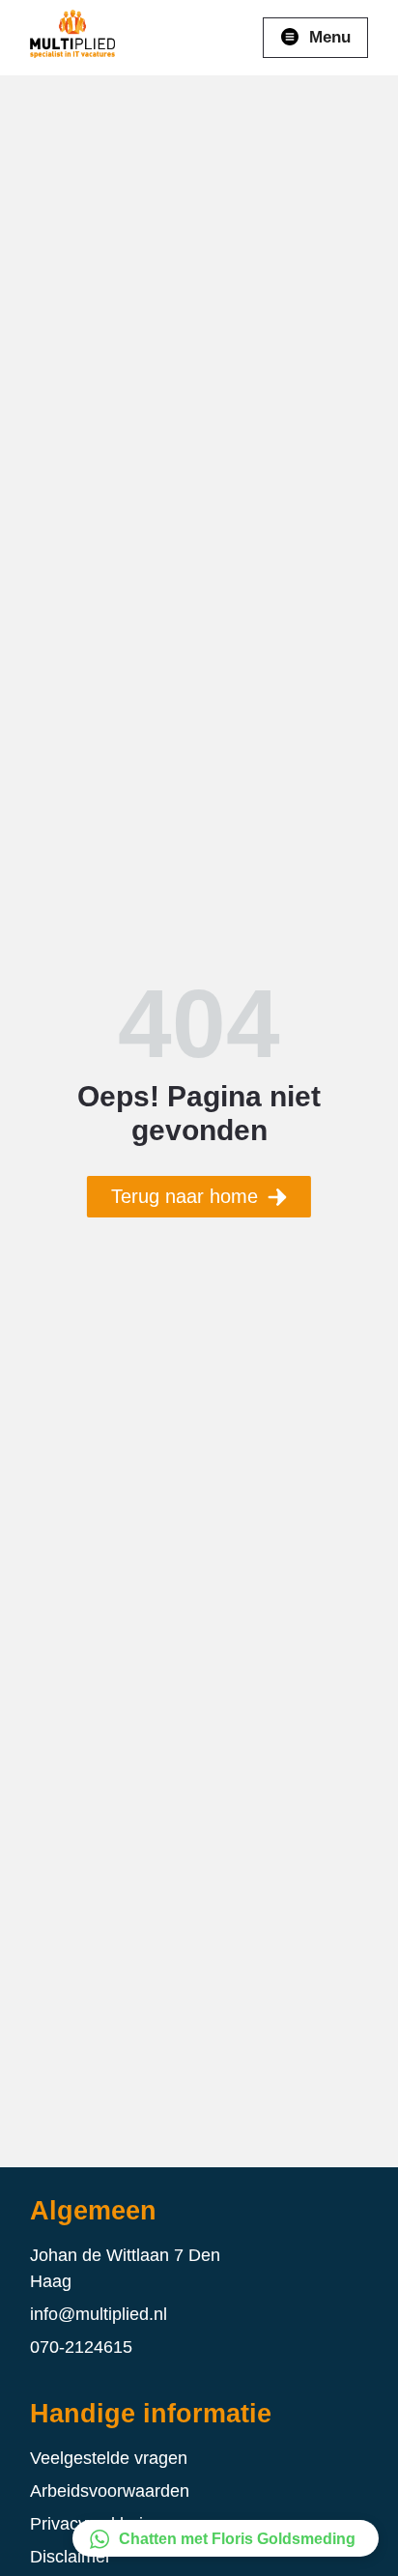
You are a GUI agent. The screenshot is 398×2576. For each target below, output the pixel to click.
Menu (330, 37)
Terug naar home (185, 1196)
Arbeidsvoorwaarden (110, 2491)
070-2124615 (81, 2347)
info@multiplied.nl (99, 2314)
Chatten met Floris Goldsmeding (237, 2539)
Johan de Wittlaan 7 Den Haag (125, 2268)
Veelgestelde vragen (109, 2458)
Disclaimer (71, 2557)
